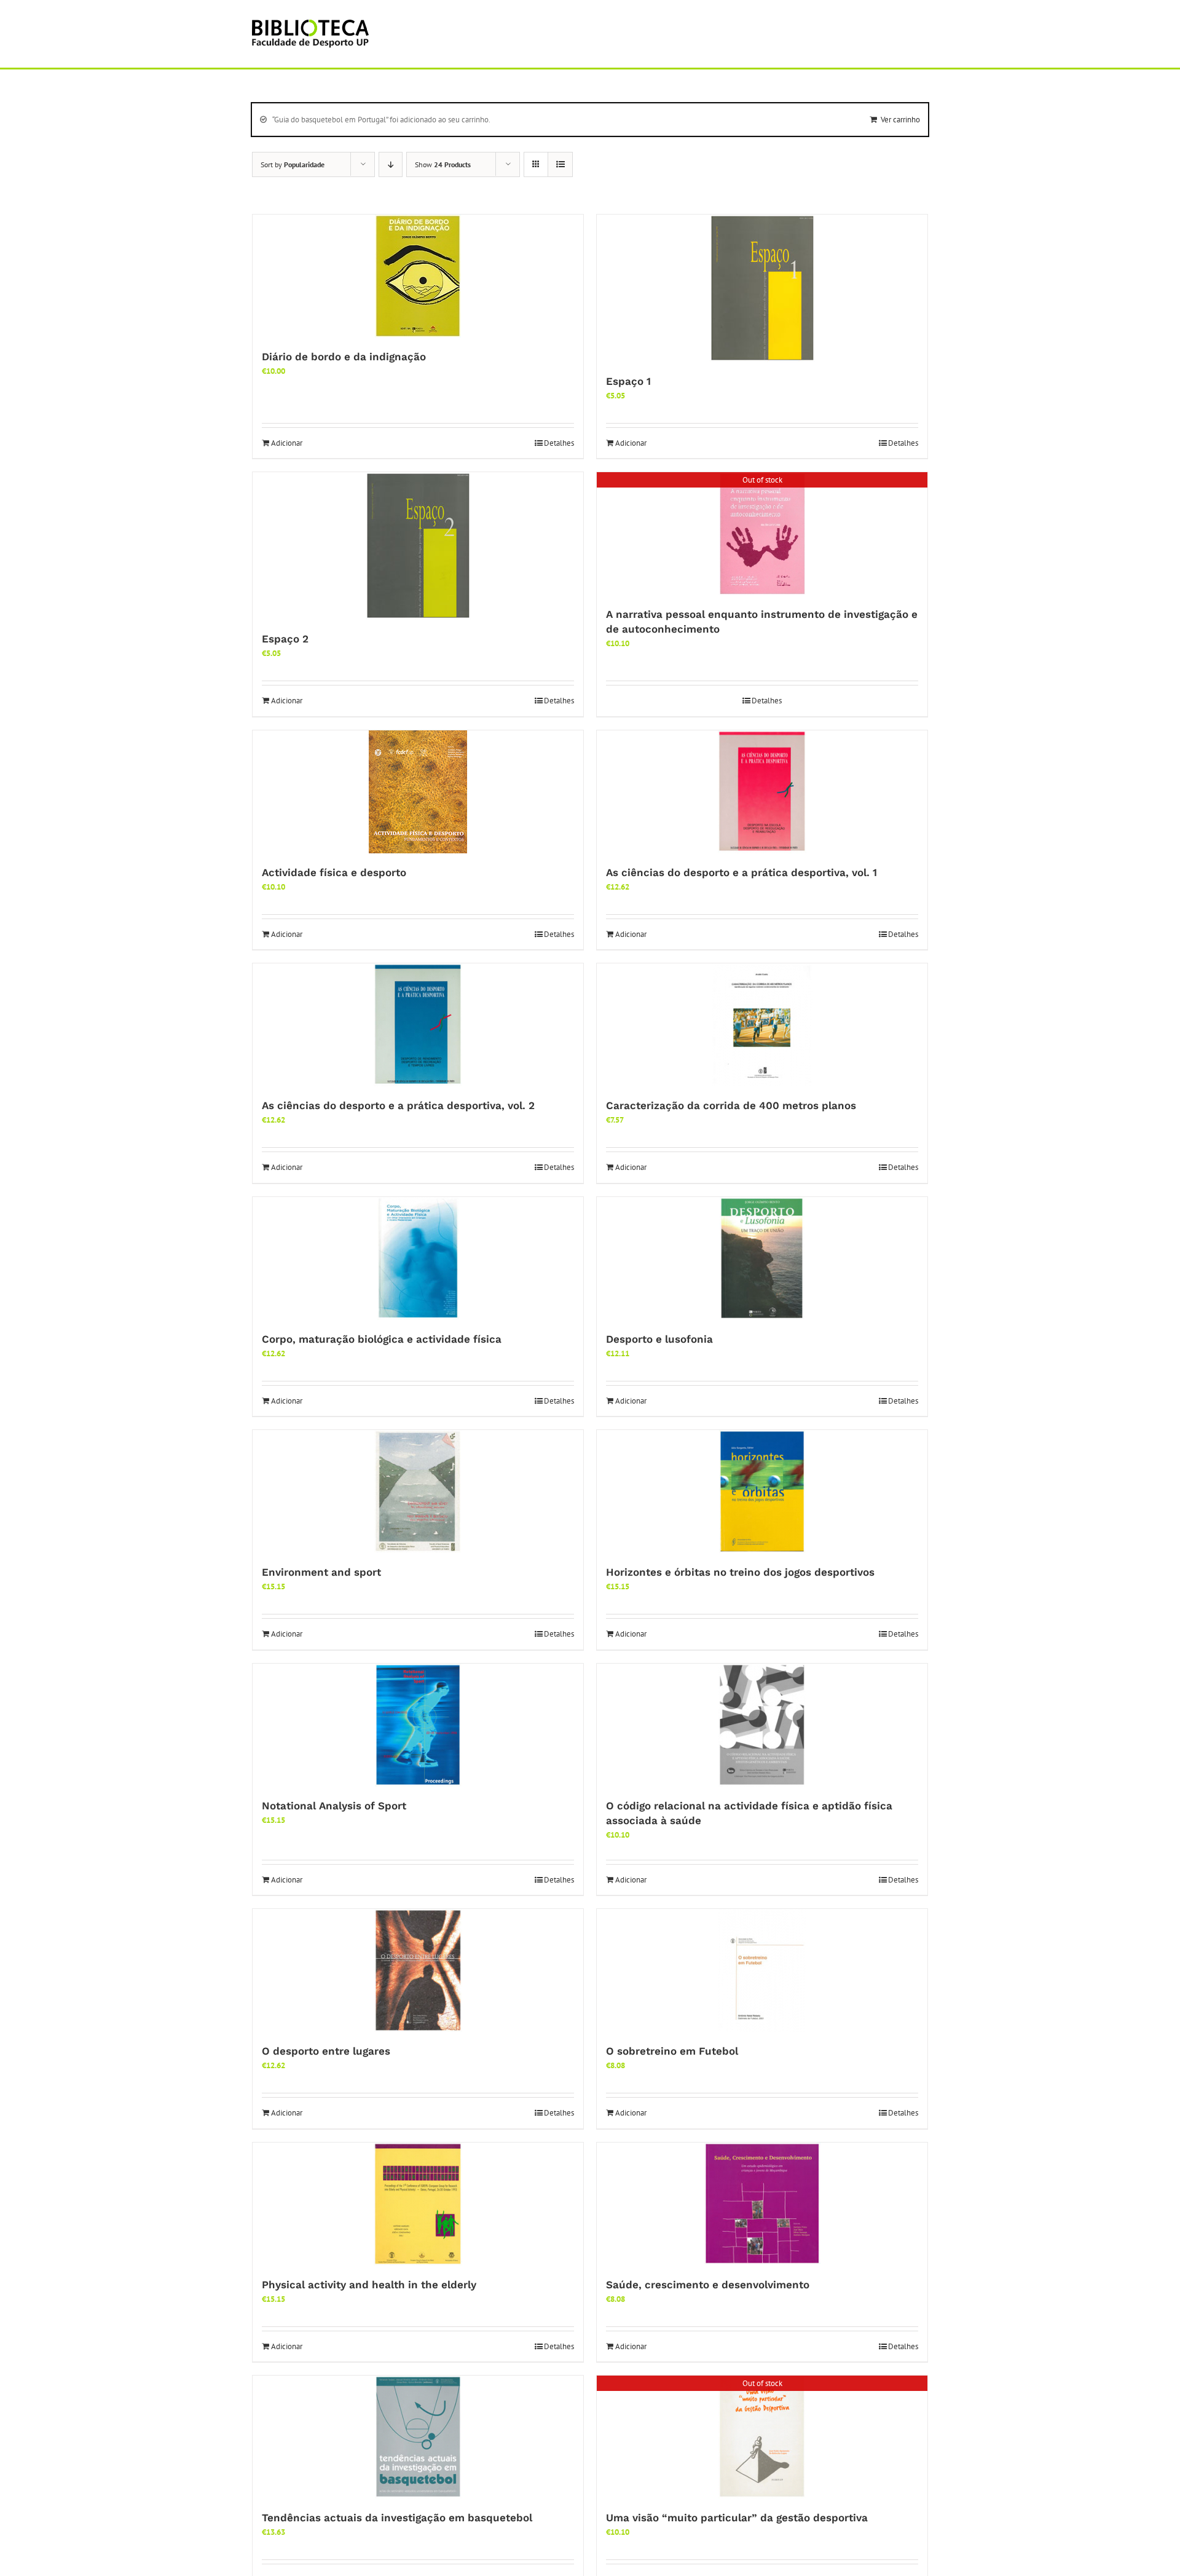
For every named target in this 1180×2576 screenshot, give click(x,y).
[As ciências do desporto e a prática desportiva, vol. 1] (762, 792)
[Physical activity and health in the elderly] (418, 2204)
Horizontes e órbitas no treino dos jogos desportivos (740, 1572)
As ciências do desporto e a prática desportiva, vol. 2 (398, 1105)
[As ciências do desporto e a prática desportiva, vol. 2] (418, 1025)
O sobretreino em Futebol (672, 2051)
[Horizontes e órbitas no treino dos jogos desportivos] (762, 1491)
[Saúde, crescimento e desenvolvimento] (762, 2204)
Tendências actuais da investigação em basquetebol (397, 2518)
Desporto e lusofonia (659, 1339)
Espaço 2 (285, 639)
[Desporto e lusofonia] (762, 1258)
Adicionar (287, 443)
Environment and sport (321, 1572)
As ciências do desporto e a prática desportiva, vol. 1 (741, 872)
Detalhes (559, 443)
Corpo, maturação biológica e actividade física (382, 1339)
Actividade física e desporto (334, 872)
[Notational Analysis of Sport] (418, 1725)
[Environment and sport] (418, 1491)
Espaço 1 (628, 381)
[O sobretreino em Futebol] (762, 1970)
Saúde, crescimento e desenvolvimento (708, 2285)
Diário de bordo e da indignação (344, 357)
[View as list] (560, 164)
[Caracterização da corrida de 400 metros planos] (762, 1025)
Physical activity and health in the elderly (369, 2285)
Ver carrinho (900, 120)
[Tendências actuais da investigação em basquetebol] (418, 2437)
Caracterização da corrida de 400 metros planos (731, 1105)
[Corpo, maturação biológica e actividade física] (418, 1258)
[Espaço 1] (762, 288)
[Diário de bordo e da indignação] (418, 276)
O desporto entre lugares (326, 2051)
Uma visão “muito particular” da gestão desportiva (737, 2518)
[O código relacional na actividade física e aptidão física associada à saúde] (762, 1725)
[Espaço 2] (418, 546)
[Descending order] (391, 164)
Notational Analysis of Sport (334, 1806)
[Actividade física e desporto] (418, 792)
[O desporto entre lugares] (418, 1970)
